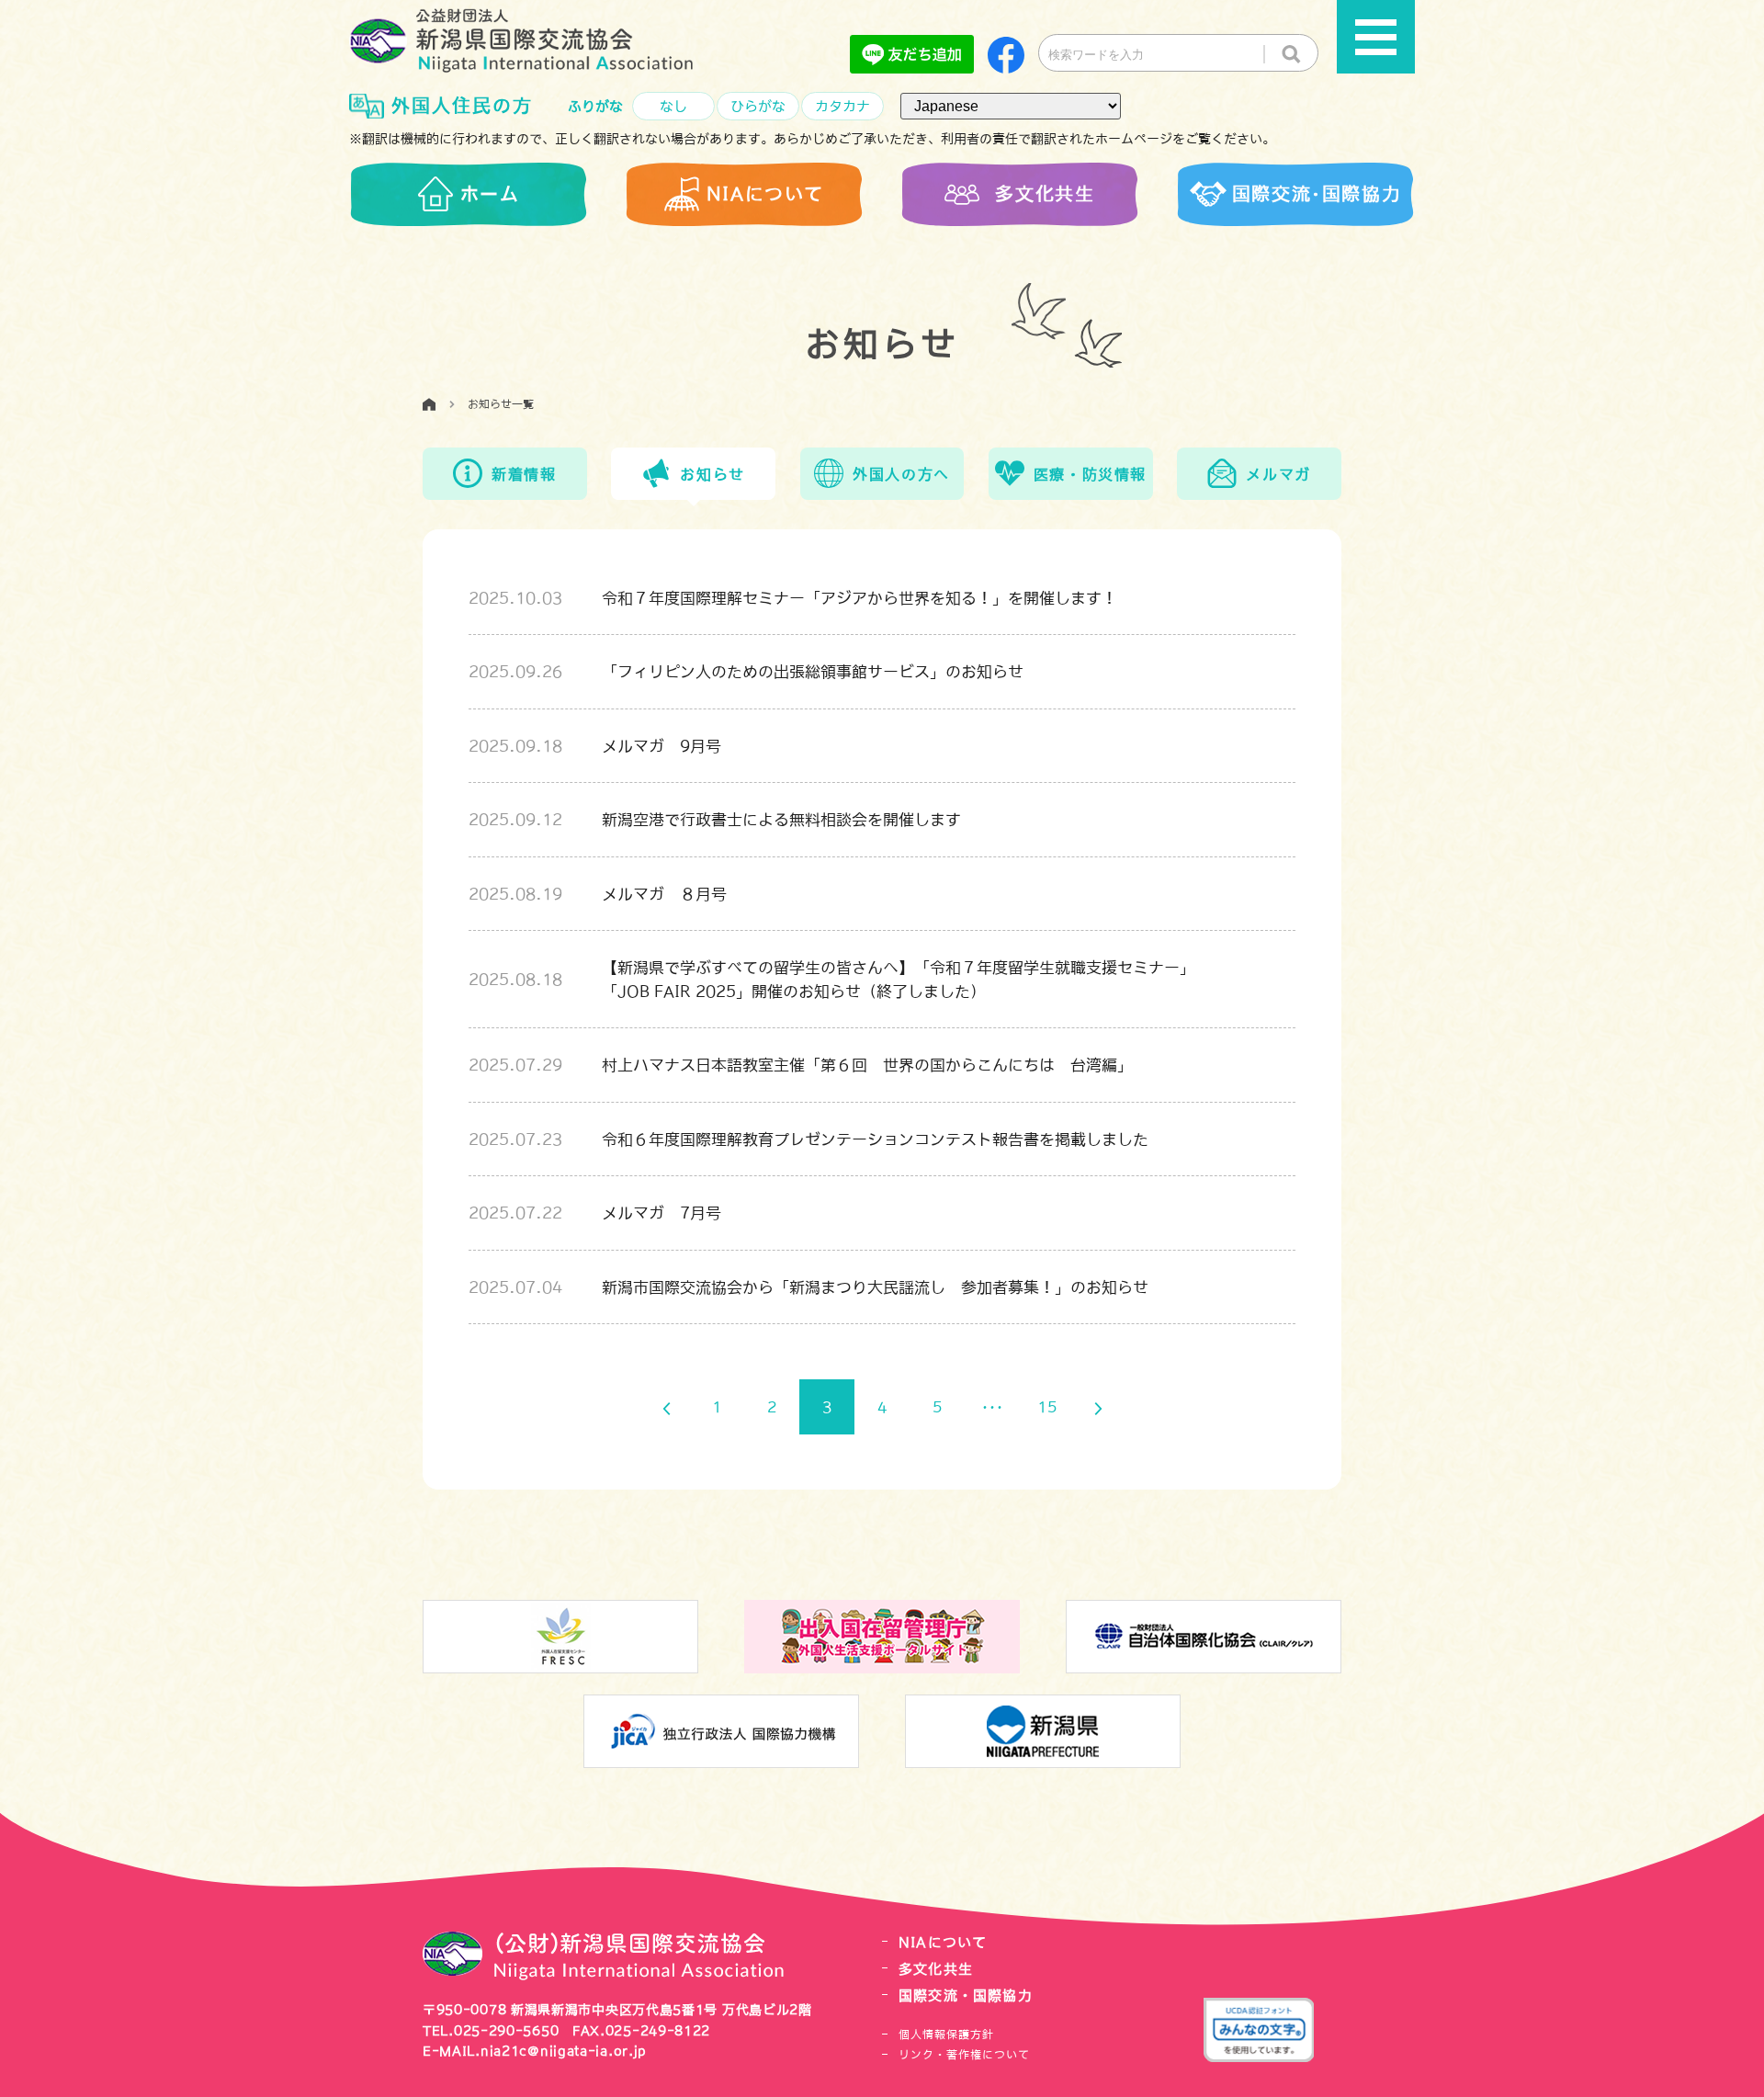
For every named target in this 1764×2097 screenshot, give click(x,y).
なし (673, 106)
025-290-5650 (506, 2031)
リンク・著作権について (964, 2055)
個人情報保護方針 (946, 2035)
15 (1047, 1407)
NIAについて (943, 1942)
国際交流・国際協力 (966, 1995)
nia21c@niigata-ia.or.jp (564, 2051)
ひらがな (758, 106)
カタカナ (842, 106)
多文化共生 (936, 1969)
